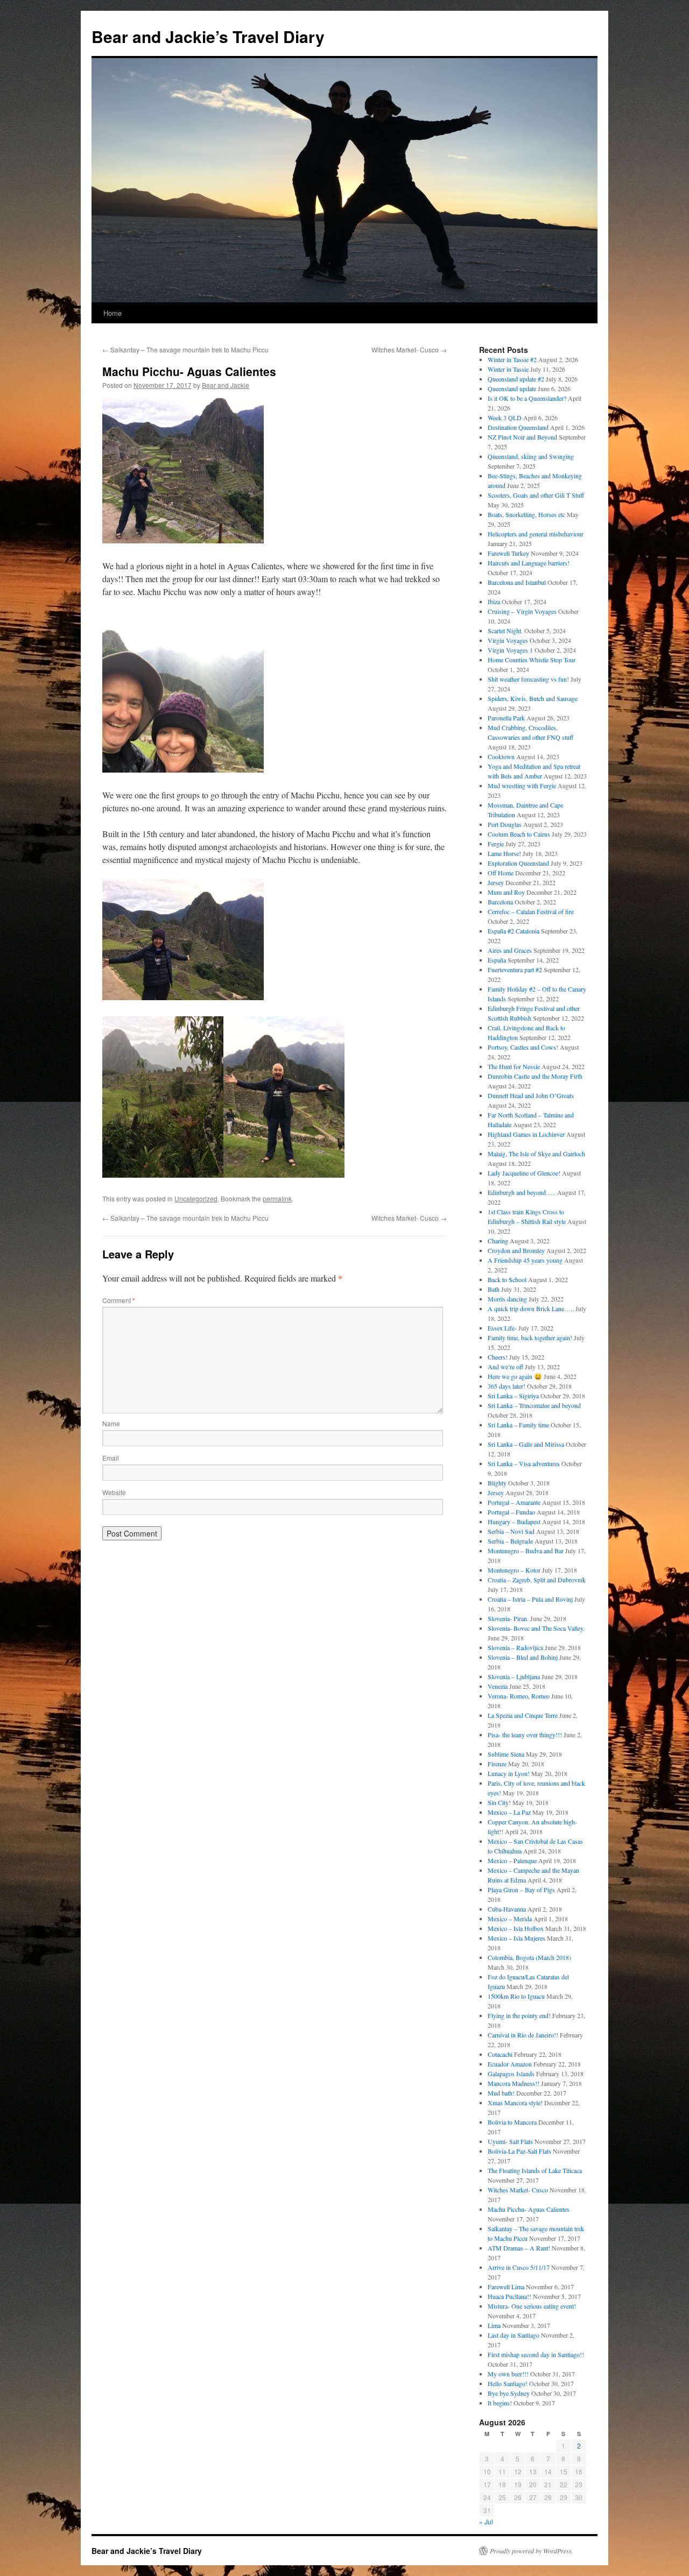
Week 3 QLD (505, 417)
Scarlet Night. (505, 631)
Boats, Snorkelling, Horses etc (526, 514)
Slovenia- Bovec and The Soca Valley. (536, 1628)
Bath (494, 1289)
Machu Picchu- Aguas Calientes (529, 2209)
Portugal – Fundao (511, 1512)
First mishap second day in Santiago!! (536, 2354)
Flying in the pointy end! (519, 2015)
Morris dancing (507, 1299)
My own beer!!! (508, 2374)
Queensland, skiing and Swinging (531, 456)
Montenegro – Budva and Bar (526, 1551)
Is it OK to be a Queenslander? (527, 398)
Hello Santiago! (508, 2383)
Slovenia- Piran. (508, 1618)
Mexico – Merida (510, 1919)
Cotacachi (500, 2054)
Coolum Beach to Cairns (519, 834)
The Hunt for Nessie (514, 1066)
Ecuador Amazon (510, 2064)
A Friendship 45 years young (525, 1260)
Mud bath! (501, 2093)
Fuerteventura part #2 (515, 969)
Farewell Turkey (508, 553)
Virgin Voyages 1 (510, 650)
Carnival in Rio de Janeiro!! (523, 2035)
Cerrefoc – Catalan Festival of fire (531, 911)
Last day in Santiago (514, 2335)
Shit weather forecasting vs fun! (528, 679)
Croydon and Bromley (516, 1250)
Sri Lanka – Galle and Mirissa (526, 1444)
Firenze (497, 1764)
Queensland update (512, 388)
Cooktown (501, 756)
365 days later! (507, 1386)
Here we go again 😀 (515, 1376)
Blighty (497, 1483)
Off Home (501, 873)
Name (111, 1423)
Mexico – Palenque (512, 1860)
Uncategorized (196, 1198)
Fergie (496, 844)
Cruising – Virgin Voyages (522, 611)
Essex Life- (502, 1328)
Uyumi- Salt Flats (510, 2141)
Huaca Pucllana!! (509, 2296)
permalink (277, 1198)
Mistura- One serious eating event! (532, 2306)
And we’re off (505, 1367)
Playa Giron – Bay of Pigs (521, 1889)
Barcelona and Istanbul (517, 582)
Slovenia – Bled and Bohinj (523, 1657)
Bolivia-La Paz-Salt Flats (519, 2151)
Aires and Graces (510, 950)
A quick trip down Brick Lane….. (531, 1308)
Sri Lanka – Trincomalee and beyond (534, 1405)
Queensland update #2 (516, 379)
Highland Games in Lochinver (526, 1134)
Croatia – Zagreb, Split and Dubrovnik (537, 1580)
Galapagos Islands (511, 2073)
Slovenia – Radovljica (515, 1647)
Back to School (507, 1279)
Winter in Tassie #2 (512, 359)
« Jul (486, 2521)
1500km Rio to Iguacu (516, 1996)
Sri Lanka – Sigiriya (513, 1396)
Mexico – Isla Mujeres (516, 1938)
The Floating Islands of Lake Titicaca (535, 2170)
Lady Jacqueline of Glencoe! (524, 1173)
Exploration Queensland (518, 863)
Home (113, 313)
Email (111, 1458)
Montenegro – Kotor (514, 1570)
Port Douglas (505, 824)
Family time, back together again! (530, 1337)
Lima (494, 2325)
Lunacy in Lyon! (509, 1773)
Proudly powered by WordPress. (532, 2551)
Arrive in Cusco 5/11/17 (519, 2267)
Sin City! (499, 1802)
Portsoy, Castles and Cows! (523, 1047)
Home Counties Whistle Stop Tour (532, 660)
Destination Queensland (518, 427)
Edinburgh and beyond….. (522, 1192)
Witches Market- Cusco (409, 349)
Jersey (496, 882)
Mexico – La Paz (509, 1812)
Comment (119, 1300)
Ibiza (494, 601)
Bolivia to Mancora (512, 2122)
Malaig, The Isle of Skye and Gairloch (536, 1153)
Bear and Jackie (226, 385)
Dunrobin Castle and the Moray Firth (535, 1076)
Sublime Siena (506, 1754)
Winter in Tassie (508, 369)
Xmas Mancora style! (515, 2103)
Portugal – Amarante (514, 1502)
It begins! (500, 2403)
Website (114, 1492)
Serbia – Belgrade (510, 1541)
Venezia (498, 1686)
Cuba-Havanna (507, 1909)
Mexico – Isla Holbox (516, 1928)
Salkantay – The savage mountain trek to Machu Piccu (185, 349)
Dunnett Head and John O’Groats (531, 1095)
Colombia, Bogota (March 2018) (529, 1957)
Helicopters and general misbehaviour (536, 534)
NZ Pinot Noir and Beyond (522, 437)
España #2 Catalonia (514, 931)
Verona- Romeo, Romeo (519, 1696)
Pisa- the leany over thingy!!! (525, 1735)
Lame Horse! (504, 853)
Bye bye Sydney (509, 2393)
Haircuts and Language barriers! (529, 563)
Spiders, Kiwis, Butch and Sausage (533, 698)
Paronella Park (506, 718)
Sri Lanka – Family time (518, 1425)
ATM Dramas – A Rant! (519, 2248)
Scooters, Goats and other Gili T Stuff (536, 495)
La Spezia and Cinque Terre (523, 1715)
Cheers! (498, 1357)
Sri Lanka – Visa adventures (524, 1463)
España (497, 960)
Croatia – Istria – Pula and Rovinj (530, 1599)
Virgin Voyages (508, 640)
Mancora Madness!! (514, 2083)
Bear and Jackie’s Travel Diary (208, 36)
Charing (498, 1241)
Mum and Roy (506, 892)
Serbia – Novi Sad (511, 1531)
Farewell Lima (506, 2287)
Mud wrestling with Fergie (522, 785)
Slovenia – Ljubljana (514, 1676)
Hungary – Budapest (514, 1521)
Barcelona (500, 902)
